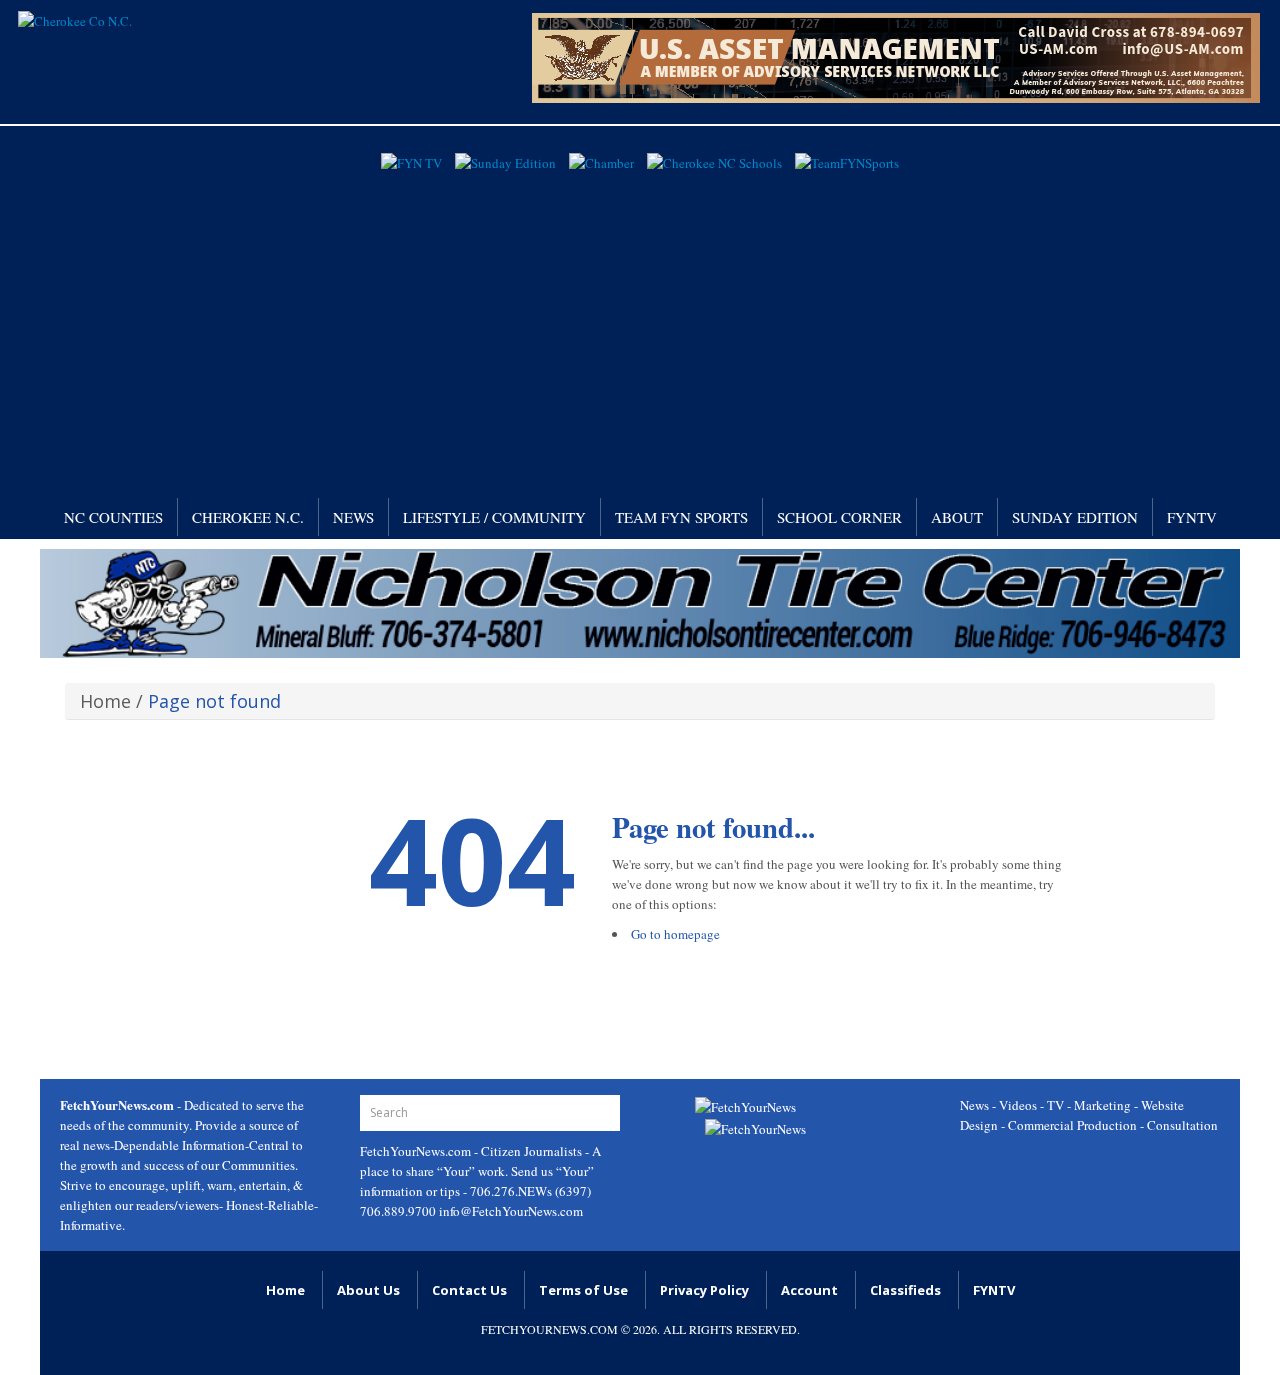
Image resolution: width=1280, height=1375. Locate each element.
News (353, 517)
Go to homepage (675, 934)
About (957, 517)
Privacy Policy (704, 1290)
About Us (368, 1290)
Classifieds (905, 1290)
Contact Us (469, 1290)
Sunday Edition (1075, 517)
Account (809, 1290)
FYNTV (1192, 517)
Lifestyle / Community (494, 517)
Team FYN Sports (681, 517)
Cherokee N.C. (248, 517)
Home (105, 701)
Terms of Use (583, 1290)
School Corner (839, 517)
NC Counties (113, 517)
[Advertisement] (640, 328)
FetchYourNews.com (417, 1151)
